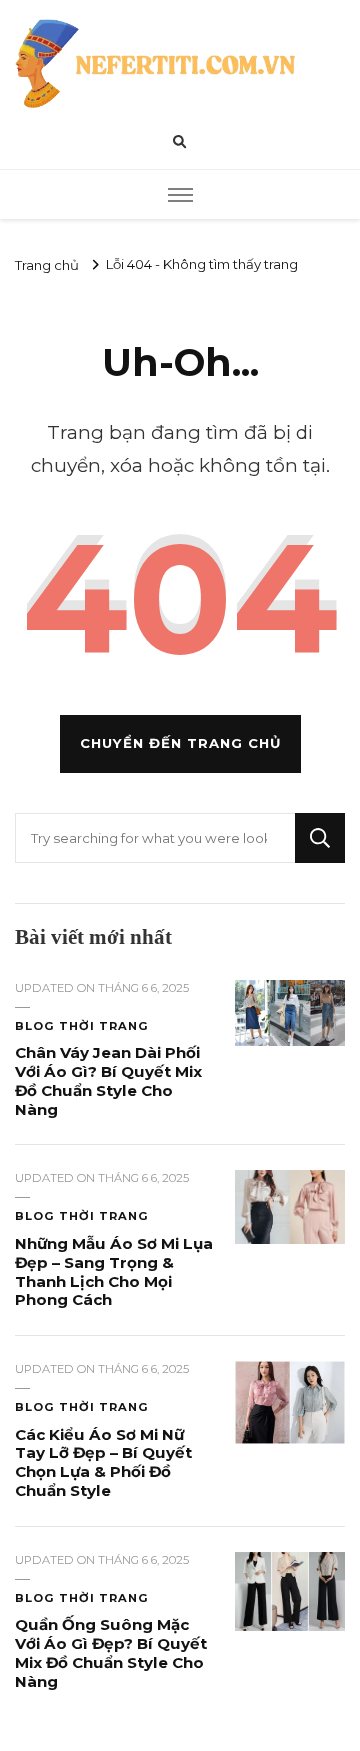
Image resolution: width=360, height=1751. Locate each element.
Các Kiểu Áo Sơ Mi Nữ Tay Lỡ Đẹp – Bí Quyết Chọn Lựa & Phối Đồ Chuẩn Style (103, 1462)
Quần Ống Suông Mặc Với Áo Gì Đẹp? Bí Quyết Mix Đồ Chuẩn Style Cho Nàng (111, 1652)
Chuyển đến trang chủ (180, 743)
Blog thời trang (82, 1026)
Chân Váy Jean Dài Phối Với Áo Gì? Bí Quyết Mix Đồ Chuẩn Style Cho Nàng (108, 1080)
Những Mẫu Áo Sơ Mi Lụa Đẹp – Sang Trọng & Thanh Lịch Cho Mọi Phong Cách (114, 1271)
